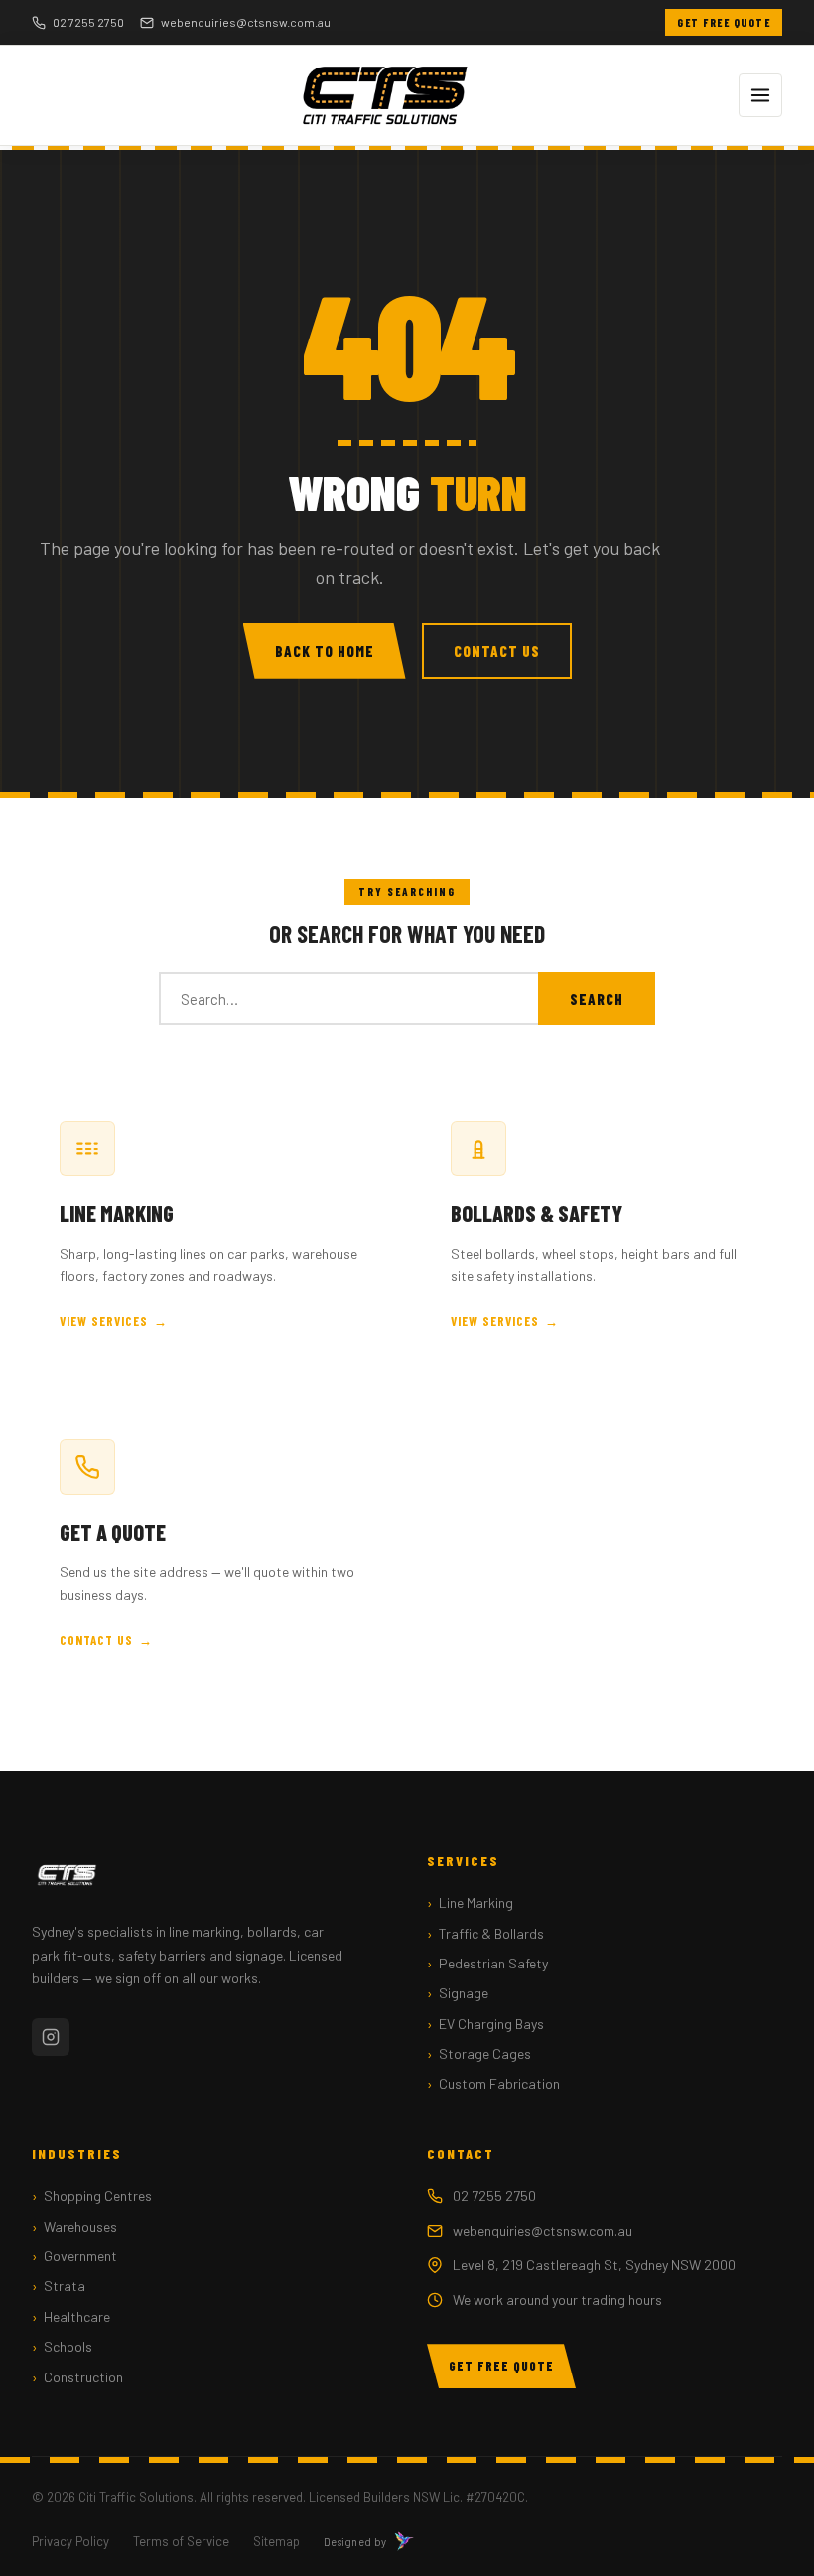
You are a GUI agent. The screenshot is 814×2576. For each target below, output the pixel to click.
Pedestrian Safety (493, 1963)
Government (80, 2256)
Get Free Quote (724, 22)
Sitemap (276, 2541)
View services (104, 1321)
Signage (464, 1993)
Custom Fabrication (499, 2083)
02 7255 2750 (88, 22)
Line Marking (476, 1902)
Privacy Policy (70, 2541)
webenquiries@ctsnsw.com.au (246, 22)
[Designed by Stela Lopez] (404, 2541)
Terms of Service (181, 2541)
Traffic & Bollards (491, 1933)
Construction (83, 2377)
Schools (68, 2346)
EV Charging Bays (491, 2024)
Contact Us (497, 651)
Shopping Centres (98, 2195)
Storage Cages (485, 2053)
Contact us (96, 1640)
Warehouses (80, 2226)
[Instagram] (51, 2037)
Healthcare (77, 2316)
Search (597, 999)
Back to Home (325, 651)
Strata (65, 2286)
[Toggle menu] (760, 95)
